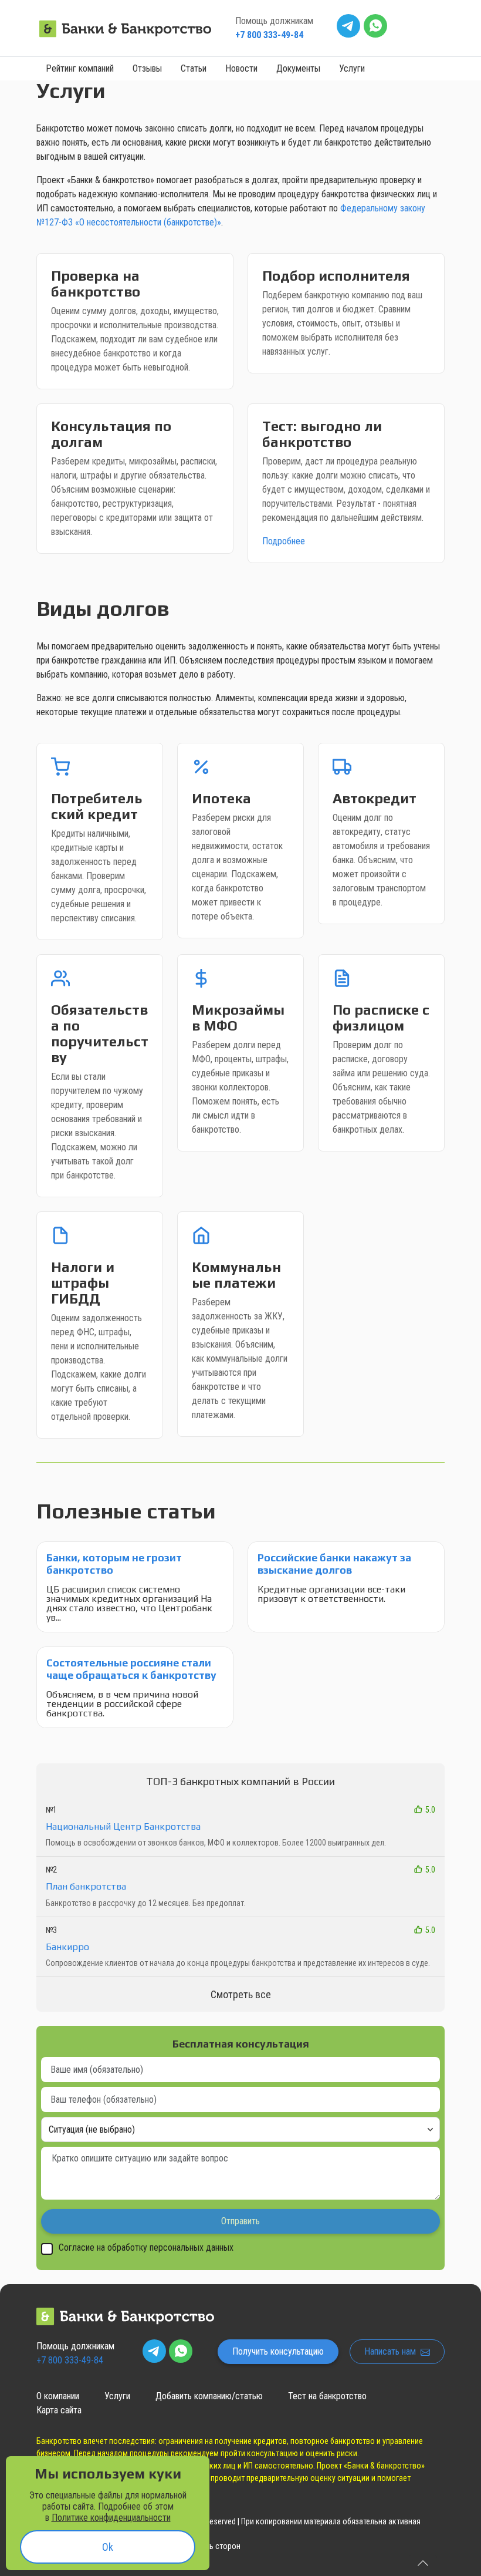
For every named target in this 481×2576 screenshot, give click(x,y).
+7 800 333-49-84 (269, 35)
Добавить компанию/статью (209, 2396)
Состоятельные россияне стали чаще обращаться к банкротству (131, 1669)
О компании (58, 2396)
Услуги (352, 68)
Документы (298, 68)
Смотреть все (241, 1994)
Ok (108, 2547)
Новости (241, 68)
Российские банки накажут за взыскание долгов (334, 1564)
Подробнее (284, 541)
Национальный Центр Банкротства (123, 1826)
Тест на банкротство (327, 2396)
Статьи (194, 68)
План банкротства (86, 1886)
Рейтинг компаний (80, 68)
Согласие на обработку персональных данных (146, 2248)
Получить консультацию (278, 2351)
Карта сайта (59, 2410)
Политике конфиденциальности (111, 2518)
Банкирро (67, 1947)
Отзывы (147, 68)
